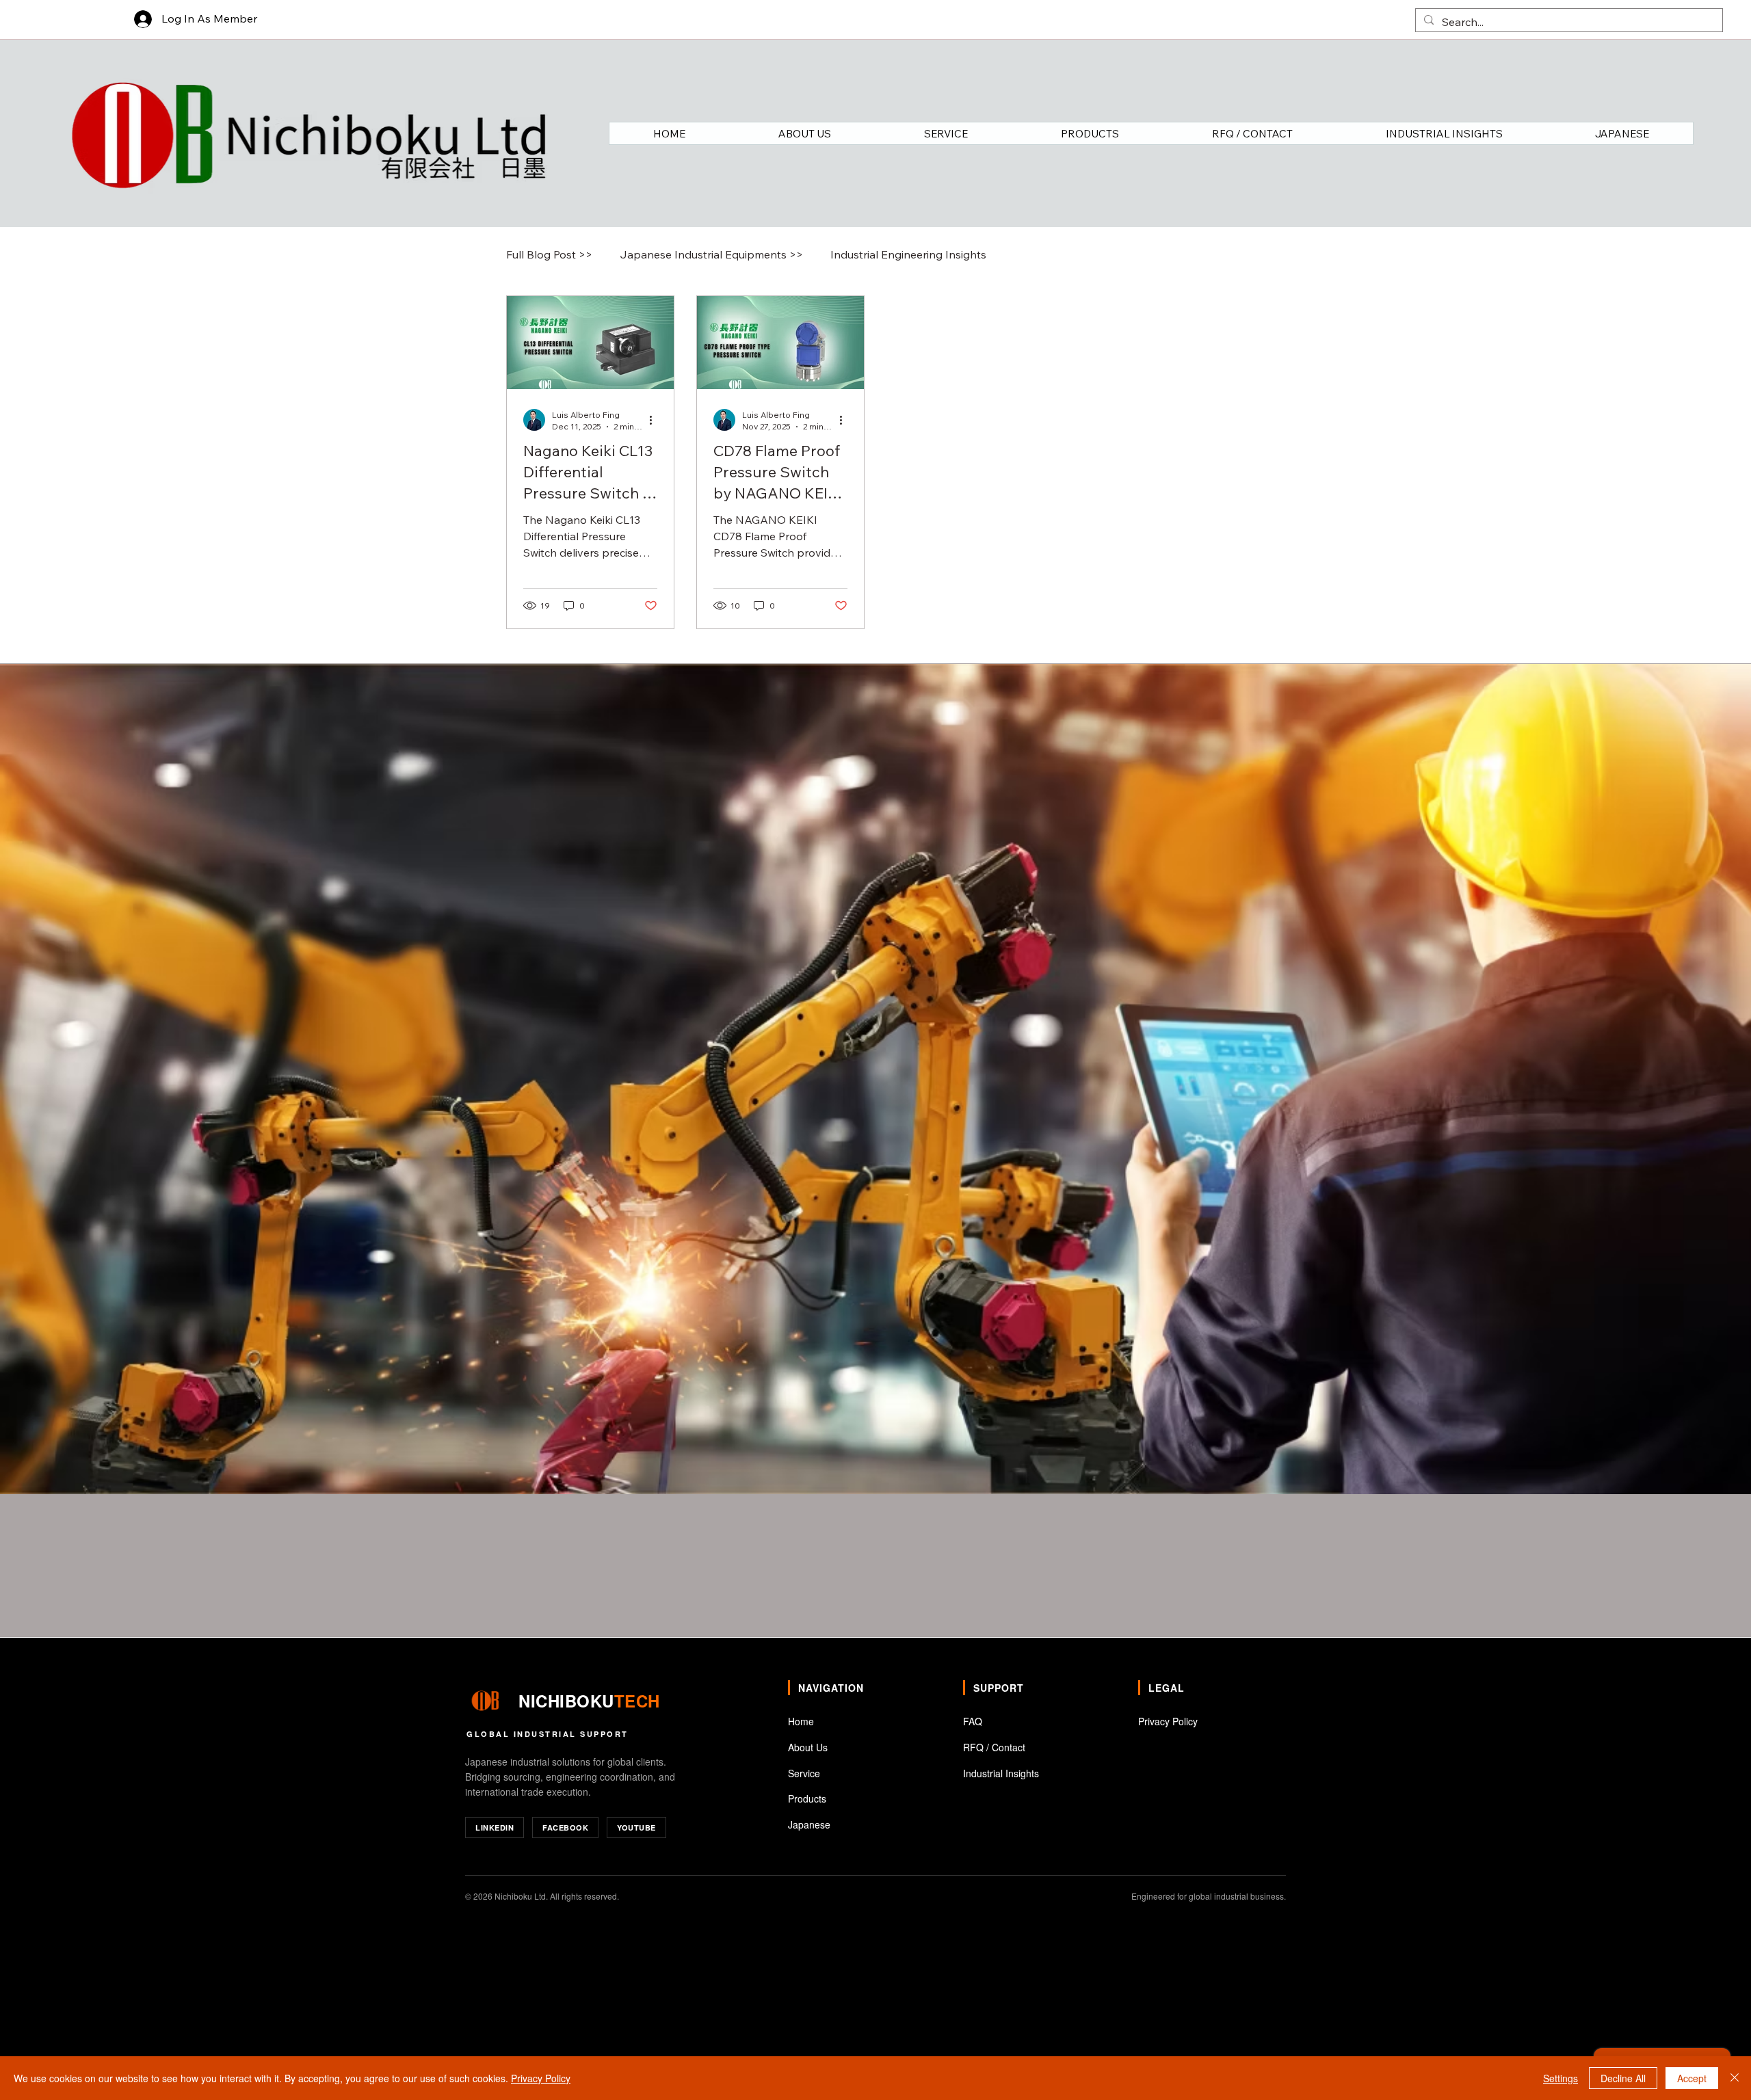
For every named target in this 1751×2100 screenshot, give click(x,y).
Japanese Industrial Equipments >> (711, 254)
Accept (1692, 2078)
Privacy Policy (541, 2078)
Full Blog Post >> (549, 254)
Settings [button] (1561, 2078)
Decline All (1623, 2078)
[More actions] (655, 420)
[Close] (1735, 2078)
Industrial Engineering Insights (908, 254)
